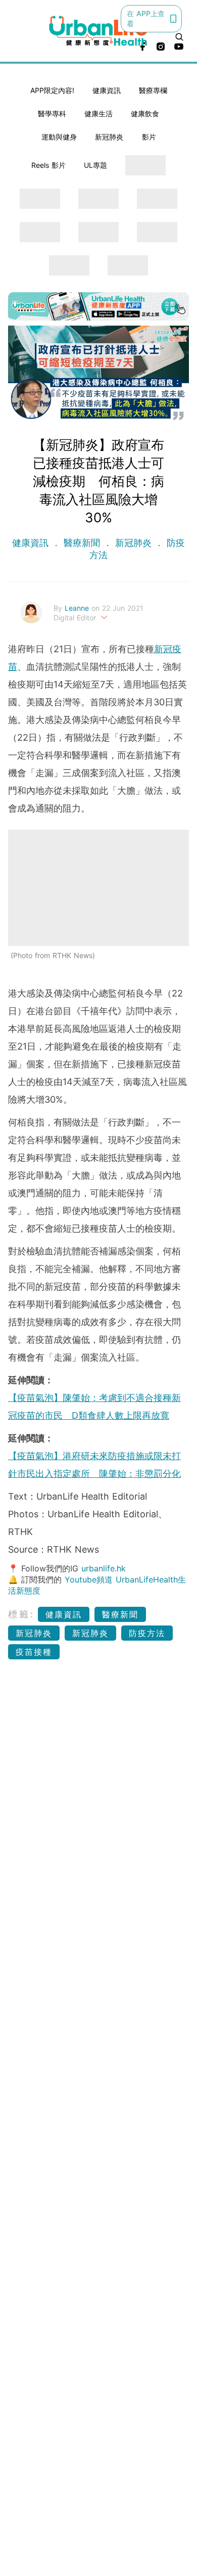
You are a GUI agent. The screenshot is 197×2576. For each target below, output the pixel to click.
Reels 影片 (48, 165)
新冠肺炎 (109, 137)
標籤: (21, 1614)
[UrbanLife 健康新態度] (99, 31)
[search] (179, 37)
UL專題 (95, 165)
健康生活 (98, 114)
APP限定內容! (52, 90)
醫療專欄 (153, 90)
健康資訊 (107, 90)
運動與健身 (59, 137)
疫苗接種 (34, 1652)
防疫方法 (147, 1633)
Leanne (78, 608)
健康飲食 (145, 114)
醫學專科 (52, 114)
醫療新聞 (82, 543)
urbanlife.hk (104, 1568)
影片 (149, 137)
